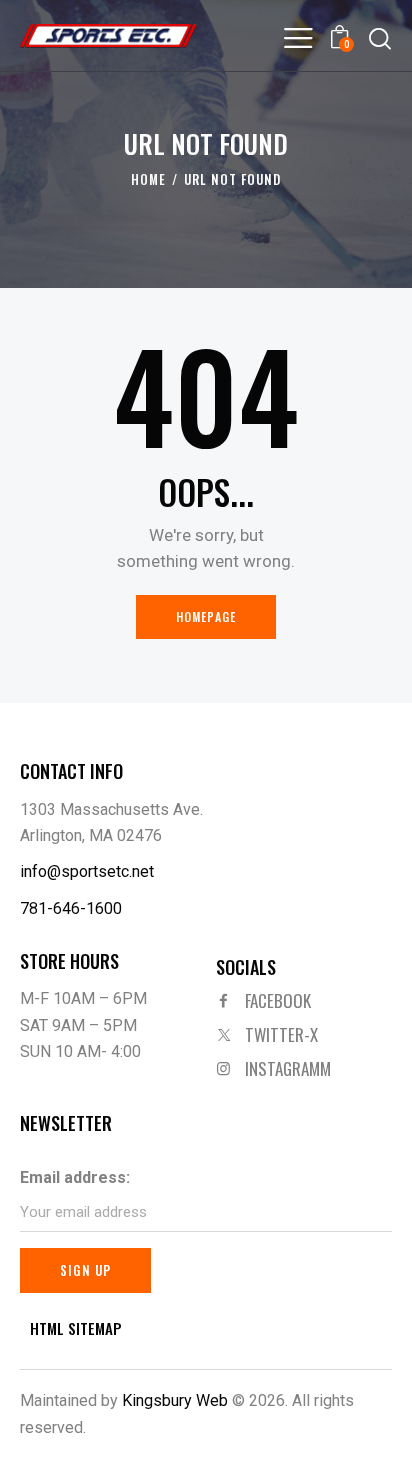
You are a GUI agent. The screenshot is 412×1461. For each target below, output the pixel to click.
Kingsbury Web (175, 1400)
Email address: (75, 1177)
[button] (298, 38)
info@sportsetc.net (87, 871)
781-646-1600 (71, 908)
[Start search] (380, 38)
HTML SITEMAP (76, 1328)
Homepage (206, 616)
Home (148, 179)
